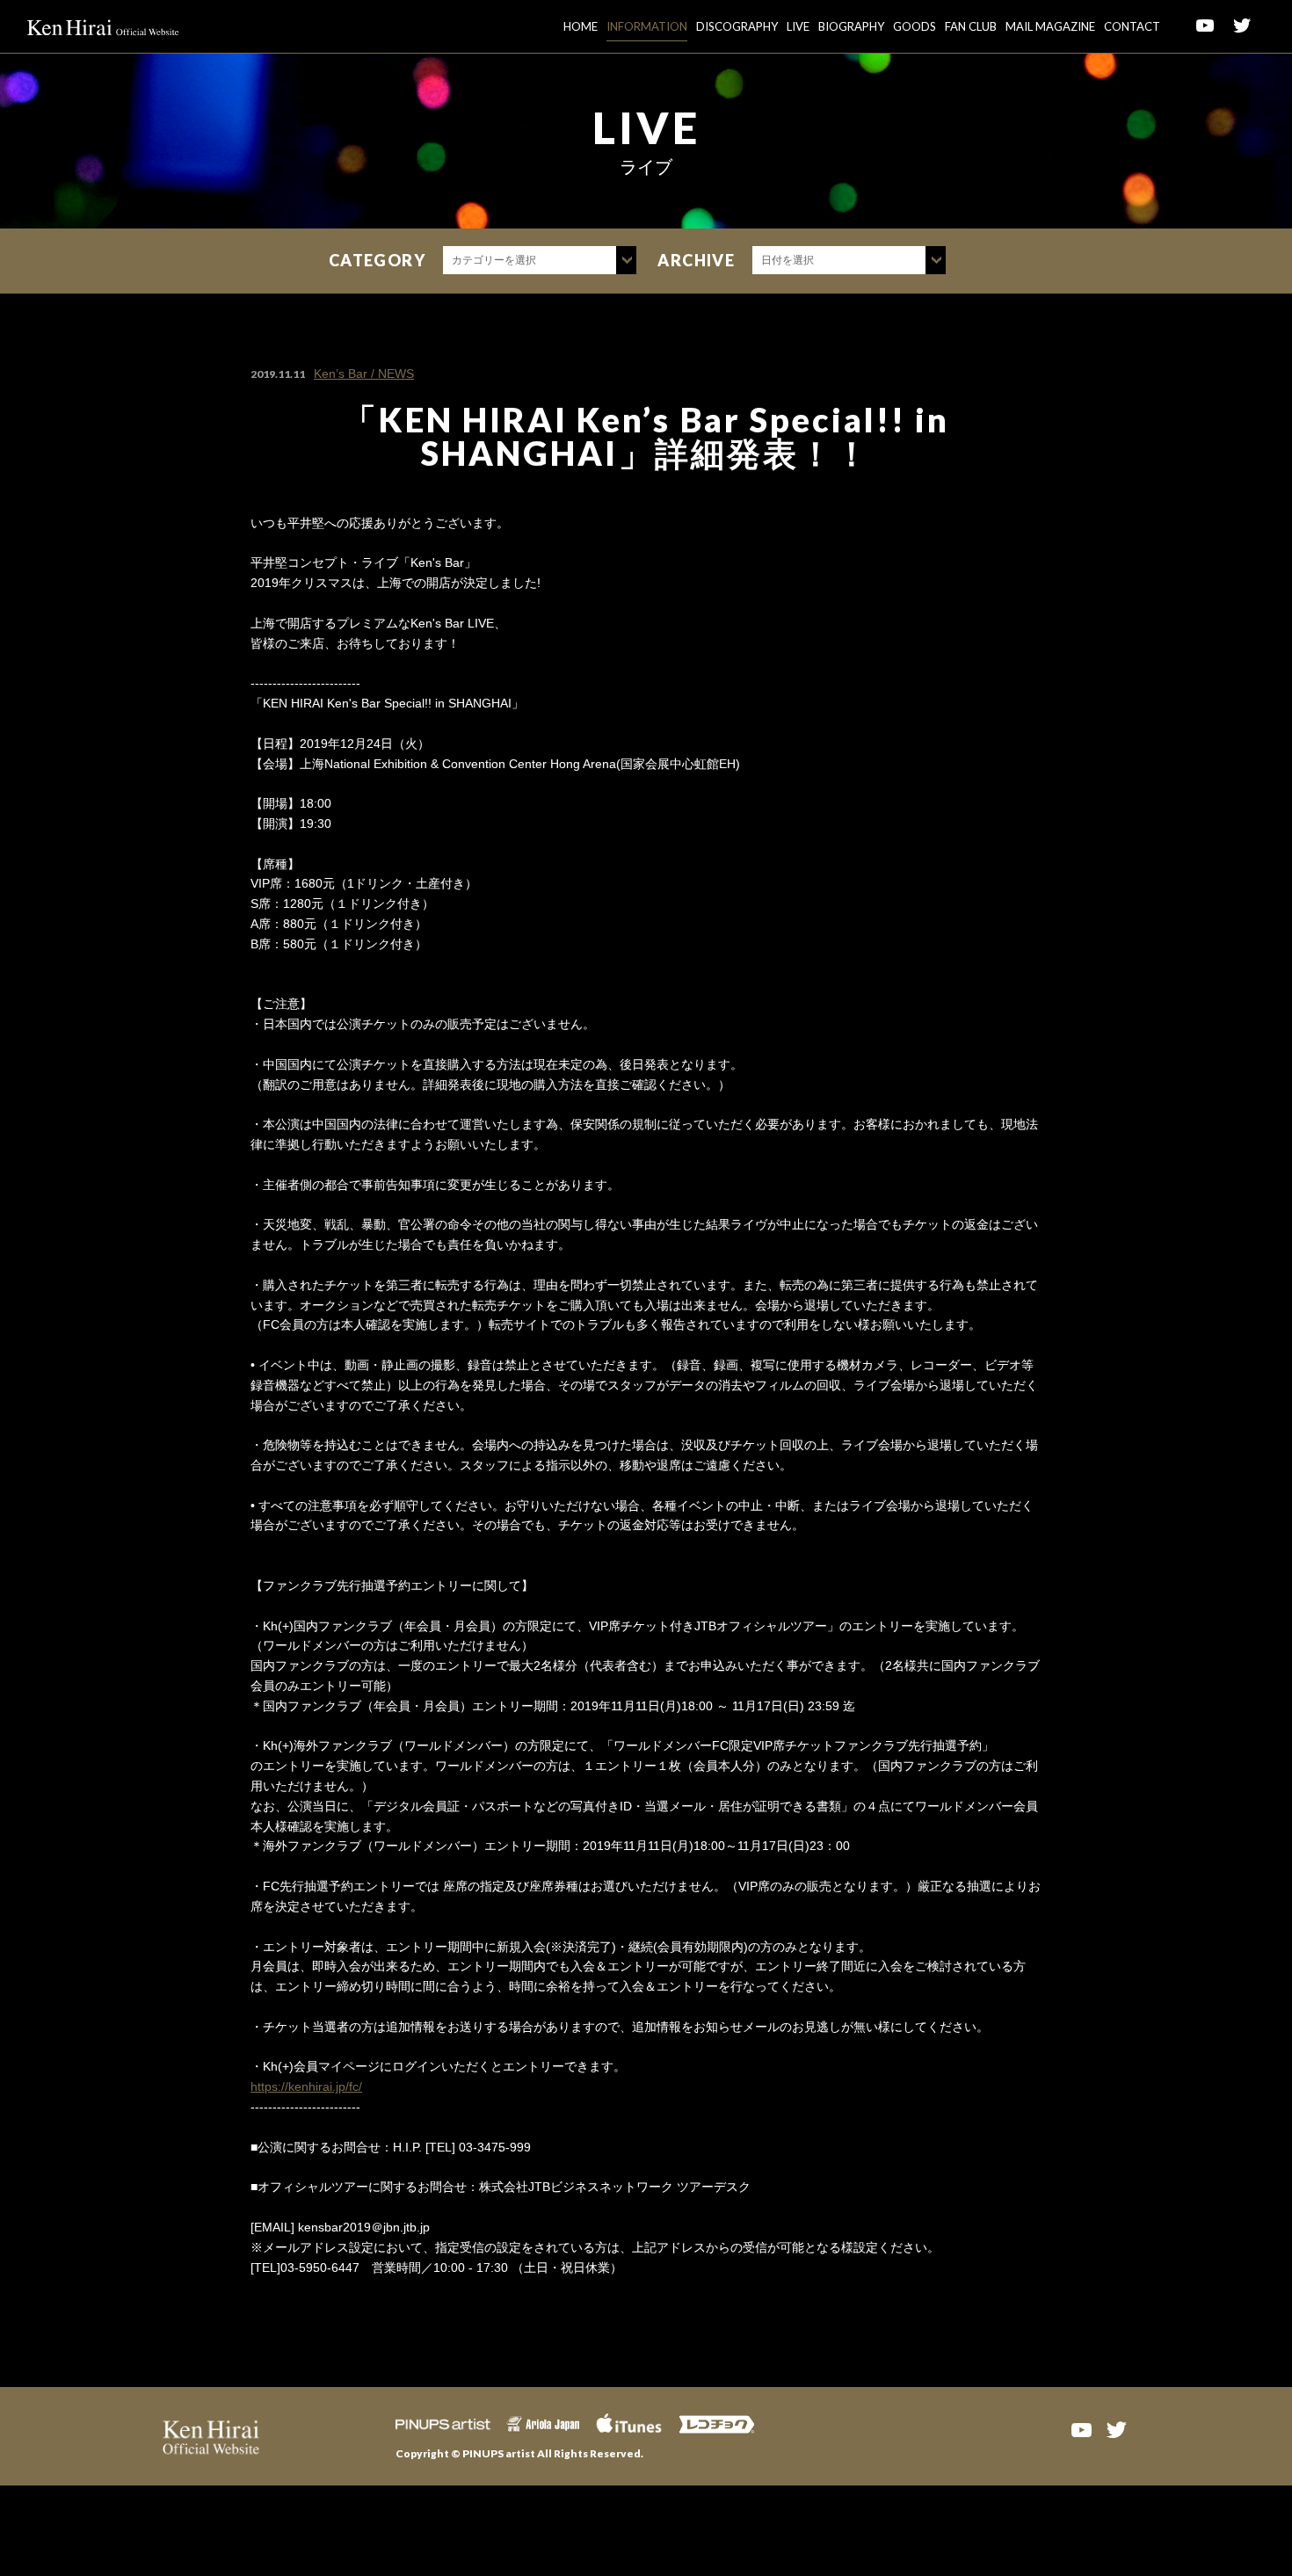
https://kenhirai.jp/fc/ (306, 2086)
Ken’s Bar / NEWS (364, 374)
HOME (581, 26)
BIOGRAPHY (851, 26)
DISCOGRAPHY (737, 26)
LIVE (798, 26)
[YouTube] (1081, 2428)
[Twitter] (1116, 2428)
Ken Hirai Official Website (103, 26)
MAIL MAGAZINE (1050, 26)
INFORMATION (647, 26)
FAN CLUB (971, 26)
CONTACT (1132, 26)
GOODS (915, 26)
